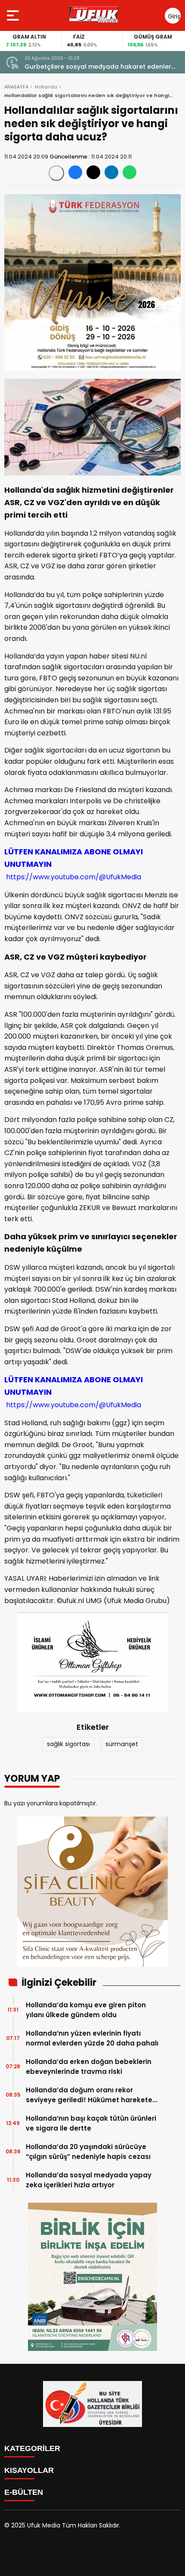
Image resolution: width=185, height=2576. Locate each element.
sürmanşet (122, 1744)
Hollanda (46, 87)
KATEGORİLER (32, 2448)
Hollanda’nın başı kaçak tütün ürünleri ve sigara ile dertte (91, 2123)
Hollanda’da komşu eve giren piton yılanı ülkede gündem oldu (86, 2010)
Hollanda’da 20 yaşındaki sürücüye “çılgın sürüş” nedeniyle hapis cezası (88, 2152)
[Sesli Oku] (56, 173)
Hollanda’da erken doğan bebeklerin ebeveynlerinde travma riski (89, 2067)
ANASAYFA (16, 87)
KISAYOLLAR (29, 2470)
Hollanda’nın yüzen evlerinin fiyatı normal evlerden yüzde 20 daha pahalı (92, 2038)
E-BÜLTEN (24, 2492)
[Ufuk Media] (94, 15)
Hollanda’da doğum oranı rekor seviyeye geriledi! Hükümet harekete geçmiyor (89, 2095)
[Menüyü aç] (14, 15)
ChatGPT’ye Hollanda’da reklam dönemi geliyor (99, 67)
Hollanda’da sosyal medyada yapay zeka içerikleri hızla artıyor (89, 2180)
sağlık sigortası (68, 1744)
